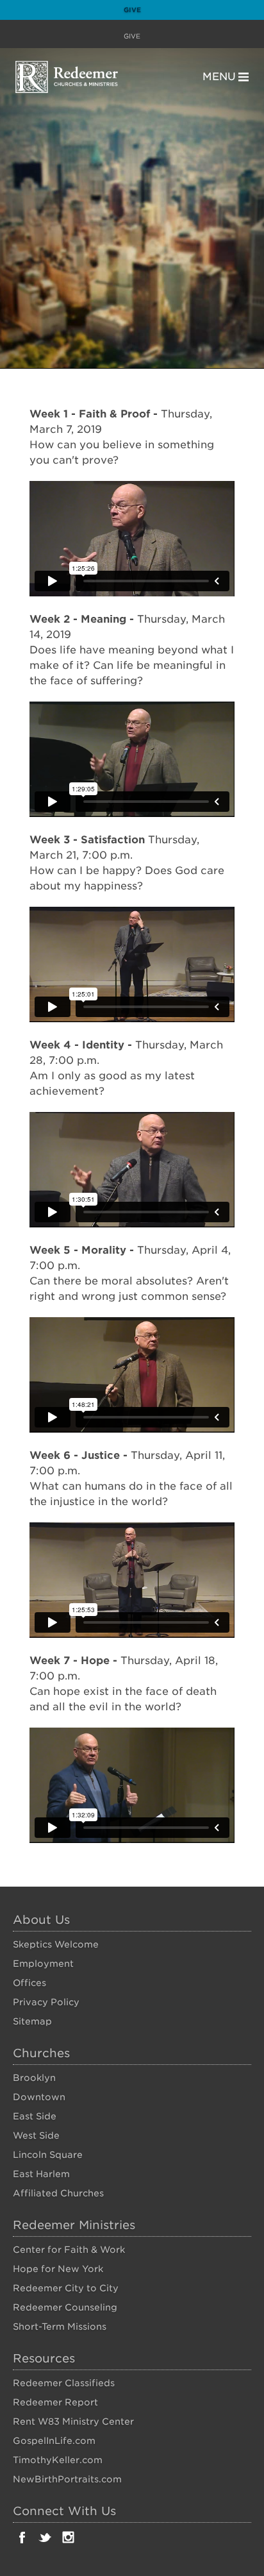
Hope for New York (58, 2269)
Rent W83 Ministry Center (73, 2421)
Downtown (39, 2097)
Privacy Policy (46, 2002)
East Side (35, 2116)
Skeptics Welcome (56, 1944)
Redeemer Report (55, 2402)
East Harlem (41, 2174)
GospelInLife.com (54, 2441)
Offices (29, 1983)
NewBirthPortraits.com (67, 2479)
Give (132, 10)
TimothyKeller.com (58, 2460)
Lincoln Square (48, 2155)
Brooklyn (34, 2078)
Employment (43, 1964)
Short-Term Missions (60, 2327)
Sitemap (32, 2021)
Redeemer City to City (66, 2288)
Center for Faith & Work (69, 2250)
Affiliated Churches (58, 2193)
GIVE (132, 36)
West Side (36, 2135)
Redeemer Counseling (65, 2307)
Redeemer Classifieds (64, 2383)
